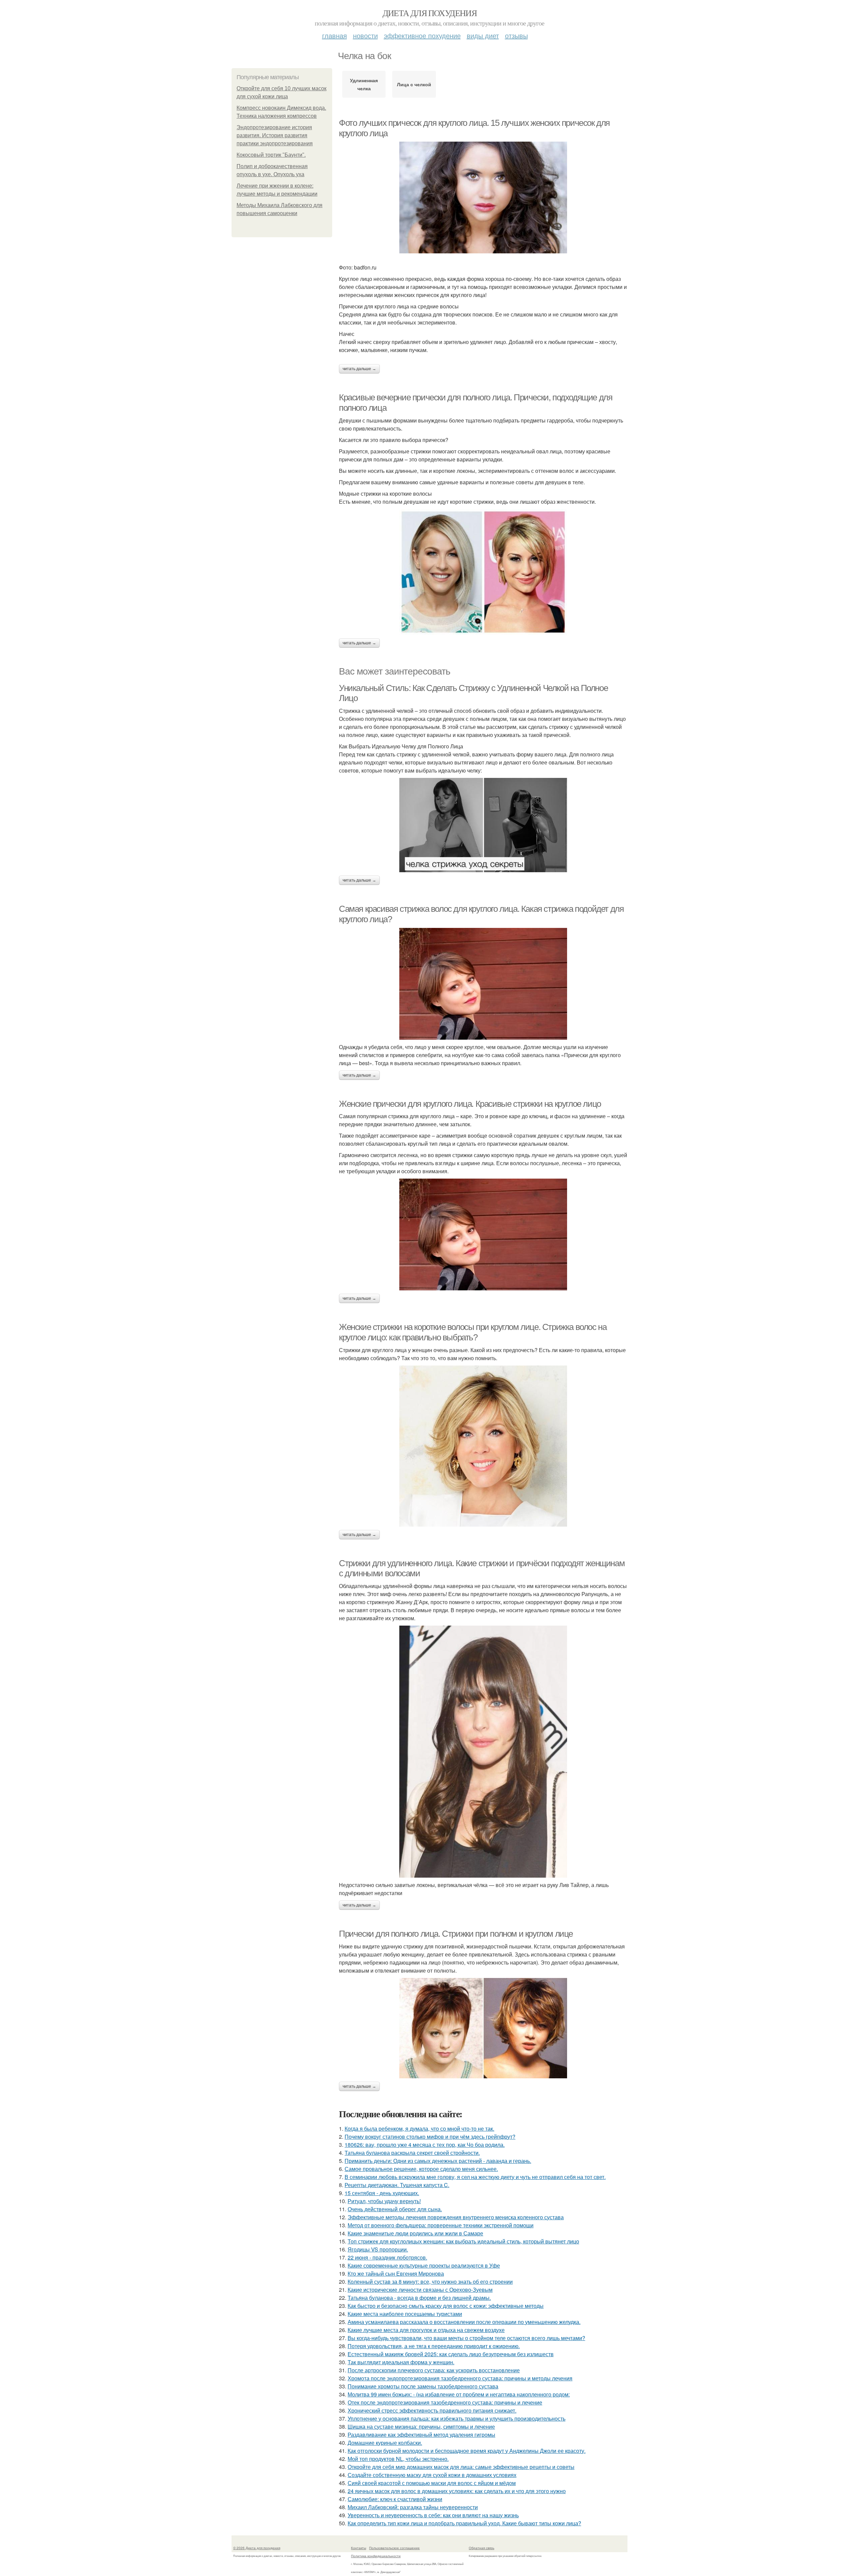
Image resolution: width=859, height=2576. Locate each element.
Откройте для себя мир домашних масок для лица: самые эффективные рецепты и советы (461, 2467)
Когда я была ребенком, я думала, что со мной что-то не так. (419, 2128)
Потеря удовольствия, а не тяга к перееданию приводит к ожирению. (434, 2346)
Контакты (359, 2548)
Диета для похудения (430, 13)
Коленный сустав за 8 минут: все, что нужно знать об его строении (430, 2282)
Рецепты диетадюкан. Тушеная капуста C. (397, 2185)
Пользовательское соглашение (394, 2548)
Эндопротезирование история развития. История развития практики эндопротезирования (275, 135)
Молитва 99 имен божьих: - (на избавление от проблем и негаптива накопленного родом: (459, 2394)
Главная (335, 35)
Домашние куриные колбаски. (385, 2443)
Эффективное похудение (422, 35)
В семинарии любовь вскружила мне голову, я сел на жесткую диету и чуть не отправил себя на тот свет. (475, 2177)
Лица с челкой (414, 84)
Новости (365, 35)
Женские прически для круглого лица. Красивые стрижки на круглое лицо (470, 1104)
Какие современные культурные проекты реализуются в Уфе (424, 2265)
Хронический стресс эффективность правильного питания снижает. (432, 2410)
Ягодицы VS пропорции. (378, 2249)
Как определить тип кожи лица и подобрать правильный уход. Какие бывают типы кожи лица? (464, 2523)
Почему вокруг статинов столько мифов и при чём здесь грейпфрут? (430, 2137)
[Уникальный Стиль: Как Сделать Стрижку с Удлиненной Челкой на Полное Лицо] (483, 825)
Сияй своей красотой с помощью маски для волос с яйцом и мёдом (432, 2483)
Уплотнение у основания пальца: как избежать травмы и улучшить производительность (457, 2418)
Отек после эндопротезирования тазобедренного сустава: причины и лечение (445, 2402)
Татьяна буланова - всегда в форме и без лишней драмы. (419, 2298)
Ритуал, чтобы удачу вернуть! (384, 2201)
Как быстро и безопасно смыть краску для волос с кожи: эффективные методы (446, 2306)
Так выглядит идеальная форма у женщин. (401, 2362)
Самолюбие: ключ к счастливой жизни (395, 2499)
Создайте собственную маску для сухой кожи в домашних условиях (432, 2475)
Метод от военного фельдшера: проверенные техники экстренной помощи (441, 2225)
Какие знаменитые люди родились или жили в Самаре (415, 2233)
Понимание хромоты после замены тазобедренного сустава (423, 2386)
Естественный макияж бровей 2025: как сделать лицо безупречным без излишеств (451, 2354)
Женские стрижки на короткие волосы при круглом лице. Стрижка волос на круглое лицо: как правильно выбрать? (473, 1332)
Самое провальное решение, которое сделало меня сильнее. (421, 2169)
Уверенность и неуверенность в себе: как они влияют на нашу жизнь (433, 2515)
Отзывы (516, 35)
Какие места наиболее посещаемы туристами (405, 2314)
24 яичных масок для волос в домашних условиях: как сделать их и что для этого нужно (457, 2491)
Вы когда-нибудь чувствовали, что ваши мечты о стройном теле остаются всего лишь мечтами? (466, 2338)
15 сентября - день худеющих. (382, 2193)
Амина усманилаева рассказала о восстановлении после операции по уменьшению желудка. (464, 2322)
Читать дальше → (359, 369)
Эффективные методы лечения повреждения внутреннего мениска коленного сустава (456, 2217)
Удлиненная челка (364, 84)
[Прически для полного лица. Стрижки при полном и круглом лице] (483, 2028)
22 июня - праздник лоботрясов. (387, 2257)
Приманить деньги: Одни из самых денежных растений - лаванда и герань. (438, 2161)
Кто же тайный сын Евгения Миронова (396, 2273)
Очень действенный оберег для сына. (395, 2209)
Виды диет (483, 35)
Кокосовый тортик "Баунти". (271, 155)
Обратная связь (482, 2548)
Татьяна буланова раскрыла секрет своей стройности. (412, 2153)
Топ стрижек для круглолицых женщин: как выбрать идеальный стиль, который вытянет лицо (463, 2241)
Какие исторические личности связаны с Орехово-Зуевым (420, 2290)
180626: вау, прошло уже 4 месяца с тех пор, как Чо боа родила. (425, 2145)
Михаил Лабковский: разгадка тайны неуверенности (413, 2507)
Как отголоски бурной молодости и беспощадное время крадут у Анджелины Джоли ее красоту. (467, 2451)
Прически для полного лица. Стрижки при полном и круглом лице (456, 1934)
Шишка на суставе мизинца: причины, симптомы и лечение (421, 2426)
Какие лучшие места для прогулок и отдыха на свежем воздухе (426, 2330)
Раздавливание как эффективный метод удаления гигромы (421, 2435)
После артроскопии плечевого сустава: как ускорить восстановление (434, 2370)
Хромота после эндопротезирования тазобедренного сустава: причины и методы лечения (460, 2378)
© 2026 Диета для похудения (257, 2548)
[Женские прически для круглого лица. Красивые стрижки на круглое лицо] (483, 1234)
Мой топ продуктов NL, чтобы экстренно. (398, 2459)
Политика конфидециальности (376, 2556)
